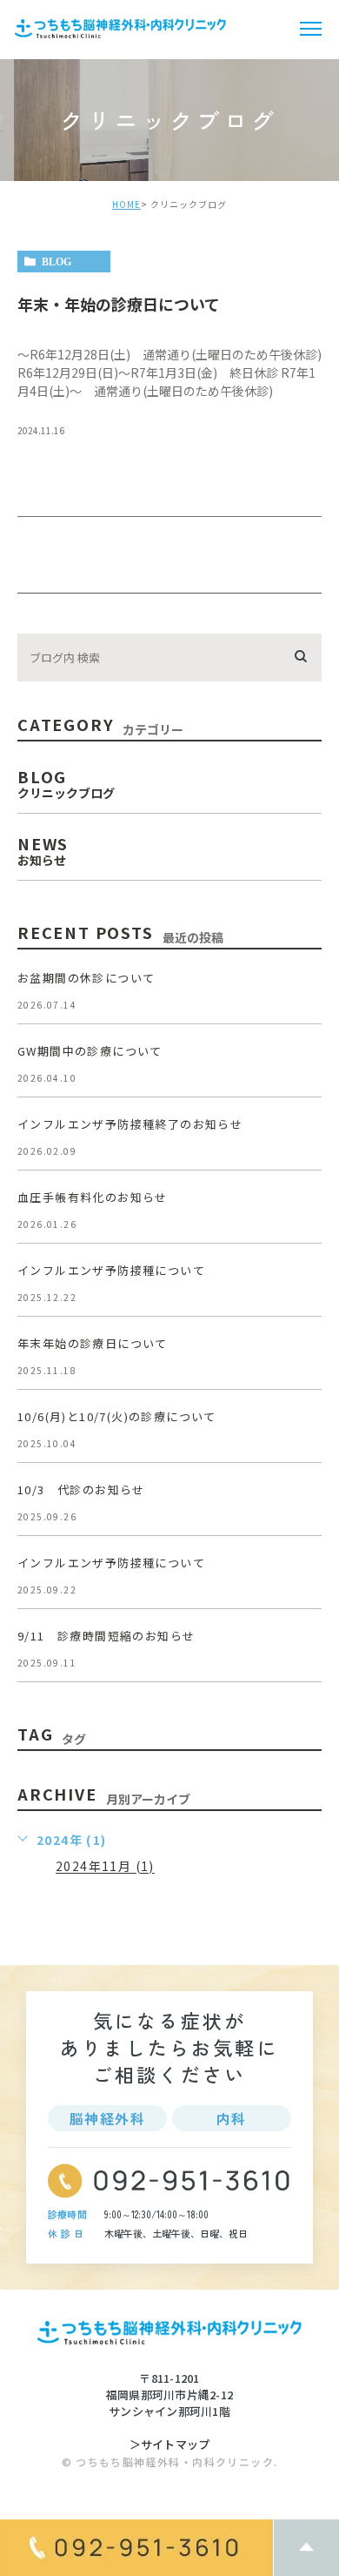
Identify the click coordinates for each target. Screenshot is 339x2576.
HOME (126, 204)
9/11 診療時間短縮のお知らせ (106, 1636)
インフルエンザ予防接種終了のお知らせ (130, 1124)
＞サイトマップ (170, 2444)
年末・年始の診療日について (119, 304)
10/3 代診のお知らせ (81, 1489)
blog (56, 262)
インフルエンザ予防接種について (111, 1270)
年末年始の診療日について (93, 1343)
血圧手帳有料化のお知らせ (93, 1197)
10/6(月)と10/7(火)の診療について (117, 1416)
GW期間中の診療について (90, 1051)
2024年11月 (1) (105, 1867)
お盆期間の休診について (86, 978)
